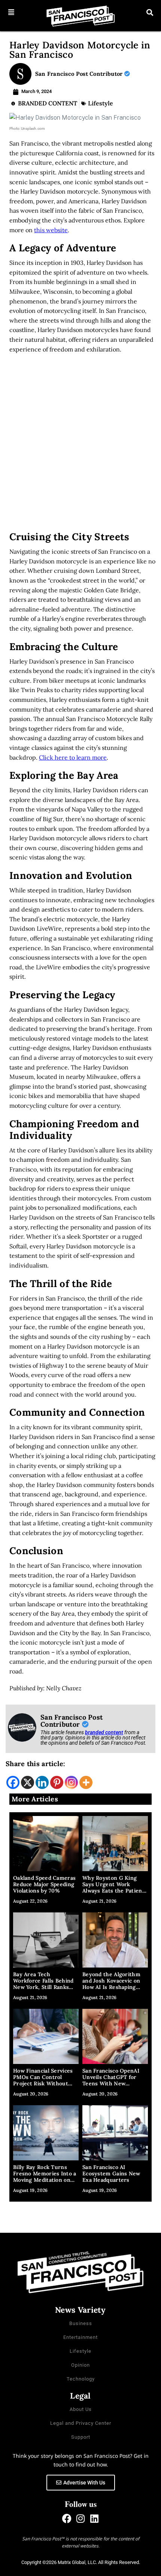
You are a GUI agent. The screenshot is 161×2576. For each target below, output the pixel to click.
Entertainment (80, 2337)
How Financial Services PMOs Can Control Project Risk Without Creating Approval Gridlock (43, 2083)
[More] (86, 1782)
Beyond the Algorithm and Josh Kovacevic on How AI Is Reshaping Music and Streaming (111, 1984)
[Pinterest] (57, 1782)
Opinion (80, 2365)
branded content (104, 1732)
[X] (28, 1782)
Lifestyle (101, 103)
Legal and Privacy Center (81, 2423)
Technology (81, 2379)
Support (81, 2437)
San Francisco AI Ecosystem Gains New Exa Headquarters (111, 2173)
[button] (11, 12)
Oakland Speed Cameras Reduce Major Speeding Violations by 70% (44, 1884)
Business (81, 2323)
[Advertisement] (80, 445)
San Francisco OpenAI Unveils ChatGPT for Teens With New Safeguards (111, 2080)
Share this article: (36, 1764)
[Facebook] (13, 1782)
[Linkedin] (42, 1782)
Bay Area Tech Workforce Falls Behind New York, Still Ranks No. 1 (43, 1984)
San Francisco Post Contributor (80, 74)
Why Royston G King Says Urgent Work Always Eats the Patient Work (113, 1887)
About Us (81, 2409)
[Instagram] (71, 1782)
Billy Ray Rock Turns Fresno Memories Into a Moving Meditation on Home (45, 2176)
